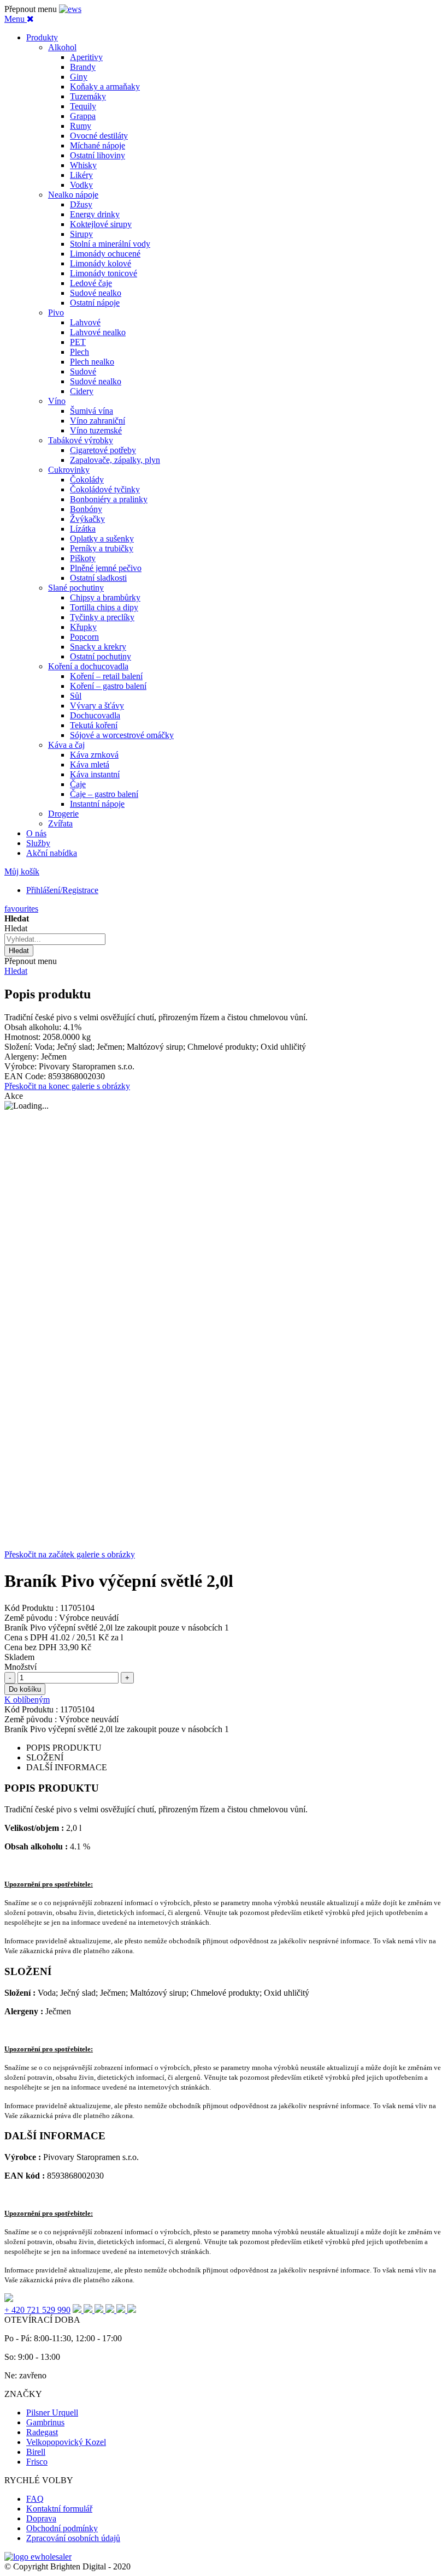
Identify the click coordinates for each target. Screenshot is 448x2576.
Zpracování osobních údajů (73, 2538)
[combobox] (55, 939)
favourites (21, 909)
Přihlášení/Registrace (62, 890)
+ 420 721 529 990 (37, 2310)
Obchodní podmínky (62, 2528)
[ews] (70, 9)
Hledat (16, 971)
